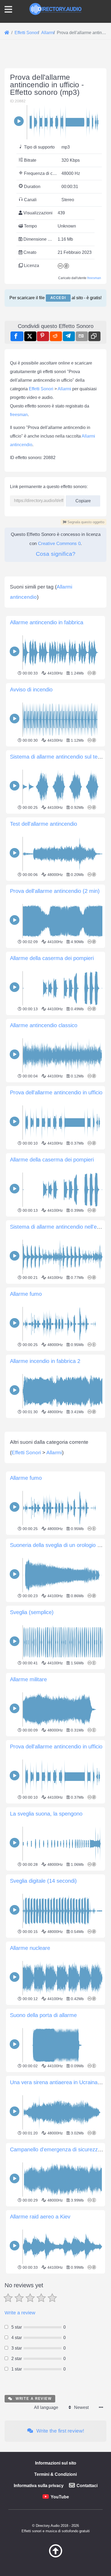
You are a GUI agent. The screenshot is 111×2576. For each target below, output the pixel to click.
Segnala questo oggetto (85, 522)
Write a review (20, 2313)
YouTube (60, 2497)
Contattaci (87, 2486)
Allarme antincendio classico (44, 1025)
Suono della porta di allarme (43, 2015)
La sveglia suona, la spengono (46, 1814)
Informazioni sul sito (56, 2463)
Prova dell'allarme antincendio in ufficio (56, 1092)
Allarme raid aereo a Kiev (40, 2217)
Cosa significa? (56, 554)
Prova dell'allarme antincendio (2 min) (55, 891)
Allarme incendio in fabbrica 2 (45, 1361)
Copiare (81, 499)
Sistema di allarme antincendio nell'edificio (60, 1227)
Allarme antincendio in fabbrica (47, 622)
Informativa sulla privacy (39, 2486)
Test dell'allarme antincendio (44, 824)
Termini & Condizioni (55, 2474)
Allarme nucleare (30, 1948)
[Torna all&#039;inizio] (55, 2556)
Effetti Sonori (41, 389)
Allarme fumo (26, 1294)
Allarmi (64, 389)
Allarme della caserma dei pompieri (52, 958)
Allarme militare (28, 1679)
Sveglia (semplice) (32, 1612)
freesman (94, 278)
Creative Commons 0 (59, 544)
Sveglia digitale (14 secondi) (43, 1881)
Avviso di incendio (31, 690)
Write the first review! (60, 2431)
